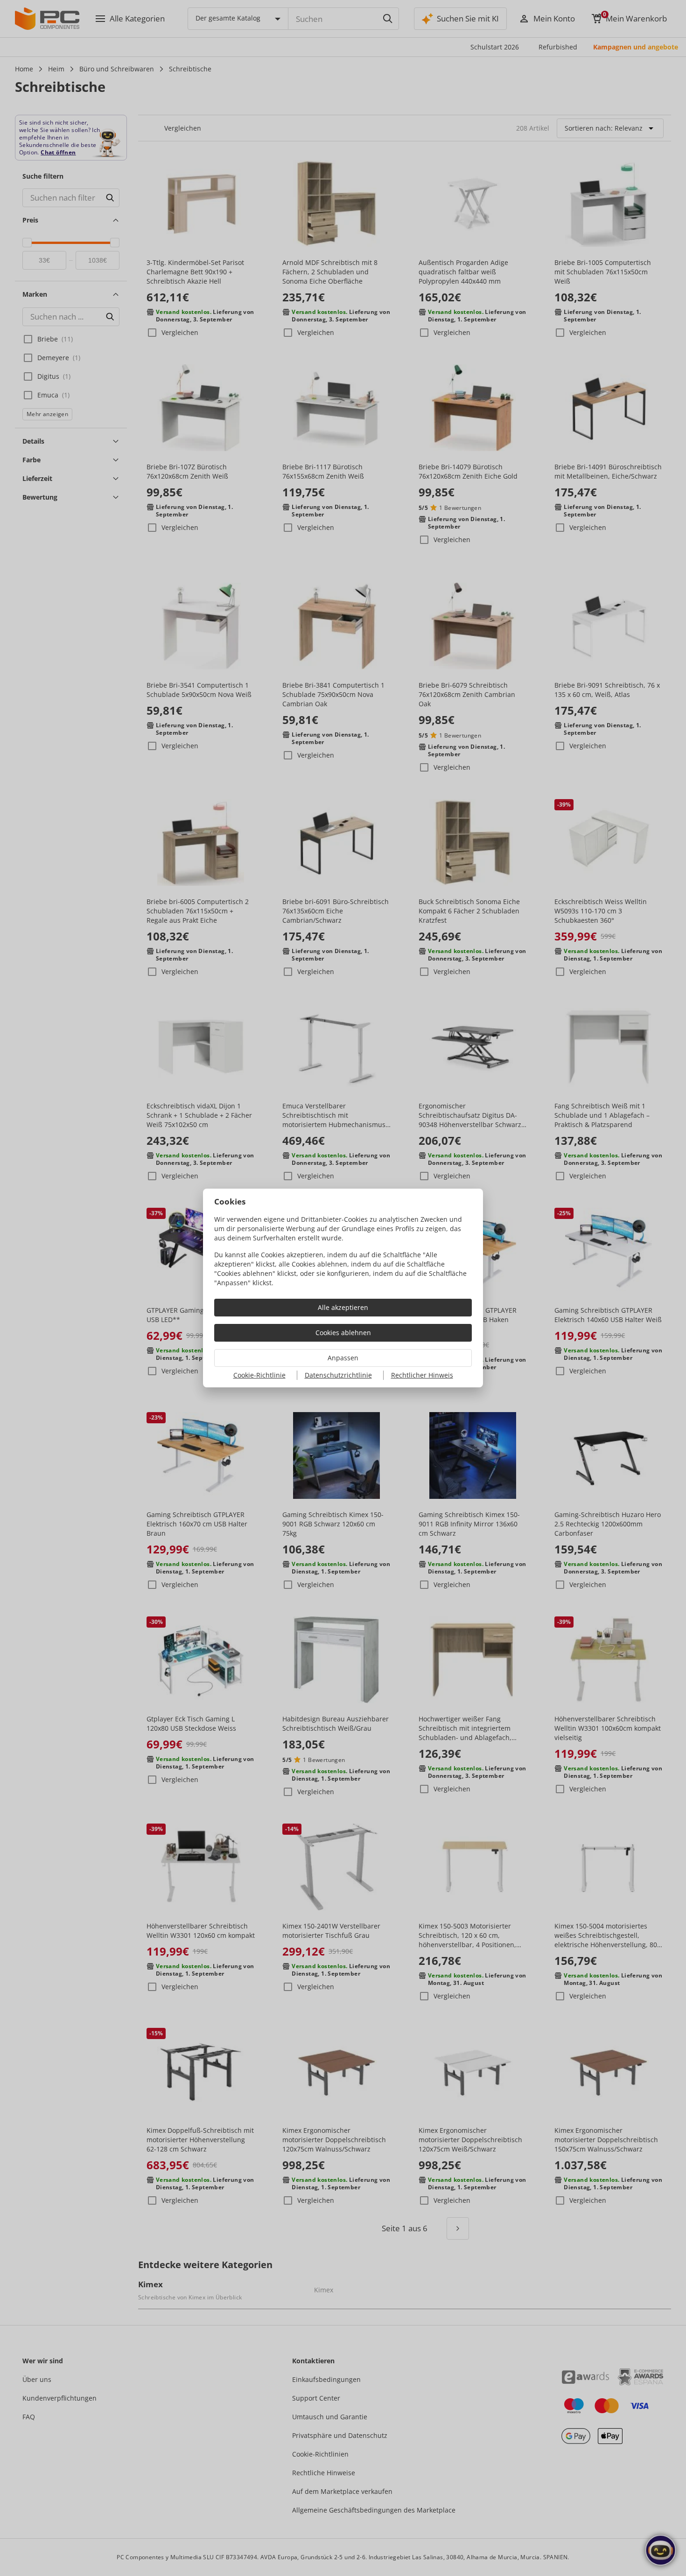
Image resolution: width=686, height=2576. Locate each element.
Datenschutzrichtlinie (338, 1375)
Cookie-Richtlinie (259, 1375)
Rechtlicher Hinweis (422, 1375)
